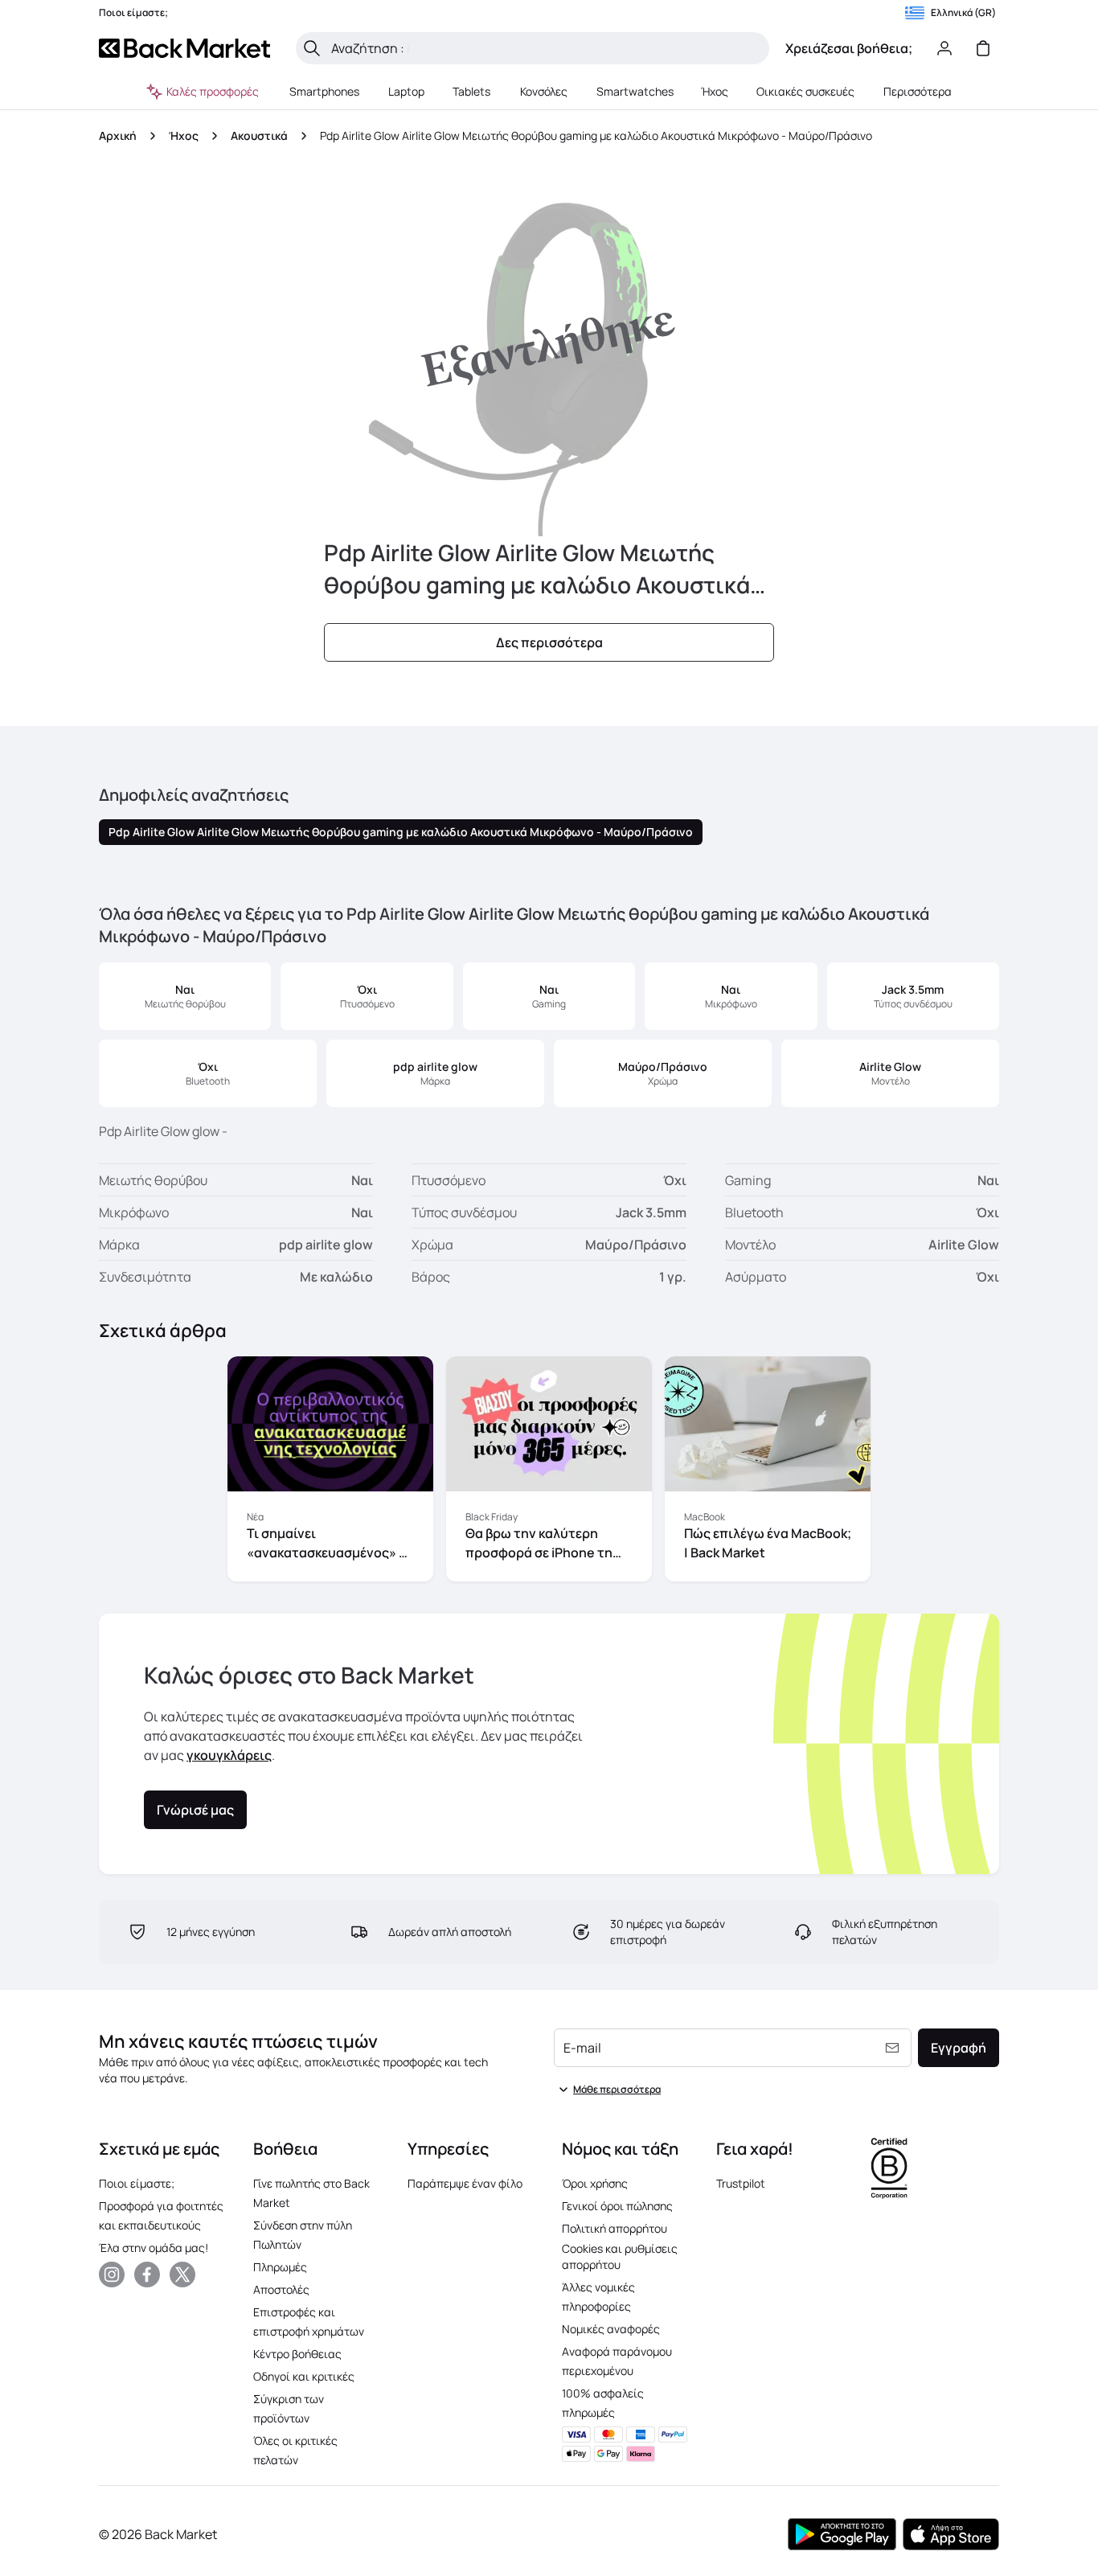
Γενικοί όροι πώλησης (617, 2206)
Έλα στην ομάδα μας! (154, 2248)
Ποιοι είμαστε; (137, 2183)
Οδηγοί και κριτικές (304, 2376)
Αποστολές (281, 2289)
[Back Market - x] (182, 2275)
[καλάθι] (983, 48)
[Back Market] (184, 48)
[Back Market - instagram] (112, 2275)
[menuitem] (325, 92)
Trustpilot (741, 2183)
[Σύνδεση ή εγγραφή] (944, 48)
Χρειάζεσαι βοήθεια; (849, 48)
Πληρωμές (280, 2267)
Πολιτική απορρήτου (615, 2228)
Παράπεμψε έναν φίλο (465, 2183)
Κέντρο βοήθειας (297, 2354)
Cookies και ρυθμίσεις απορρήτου (620, 2256)
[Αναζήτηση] (312, 48)
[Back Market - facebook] (147, 2275)
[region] (549, 1472)
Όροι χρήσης (595, 2183)
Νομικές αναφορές (611, 2329)
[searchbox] (545, 48)
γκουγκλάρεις (229, 1755)
